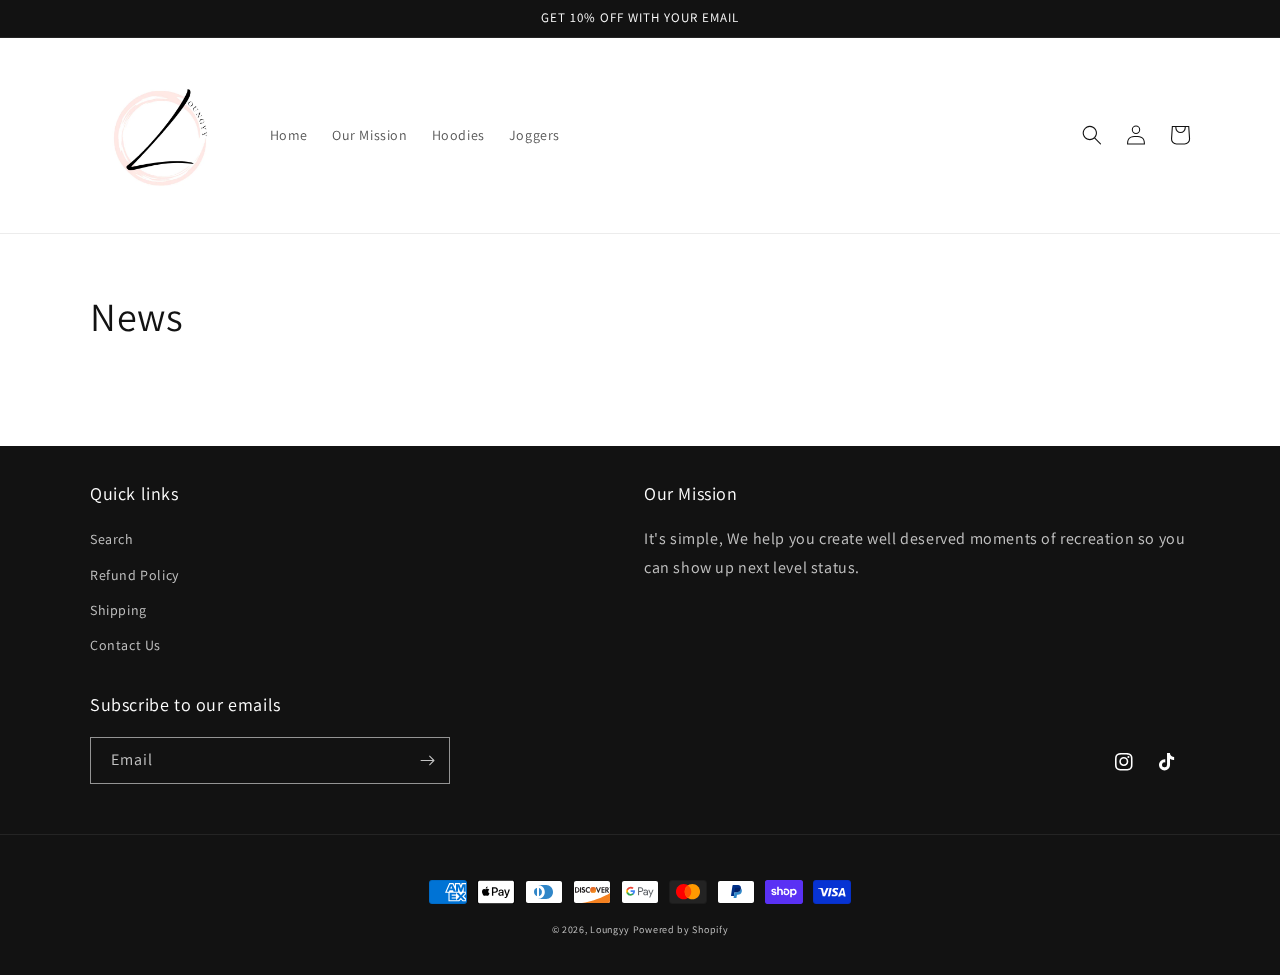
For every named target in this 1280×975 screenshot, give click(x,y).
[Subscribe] (427, 760)
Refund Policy (134, 575)
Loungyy (610, 929)
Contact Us (125, 645)
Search (112, 539)
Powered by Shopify (681, 929)
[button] (1092, 135)
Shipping (118, 610)
